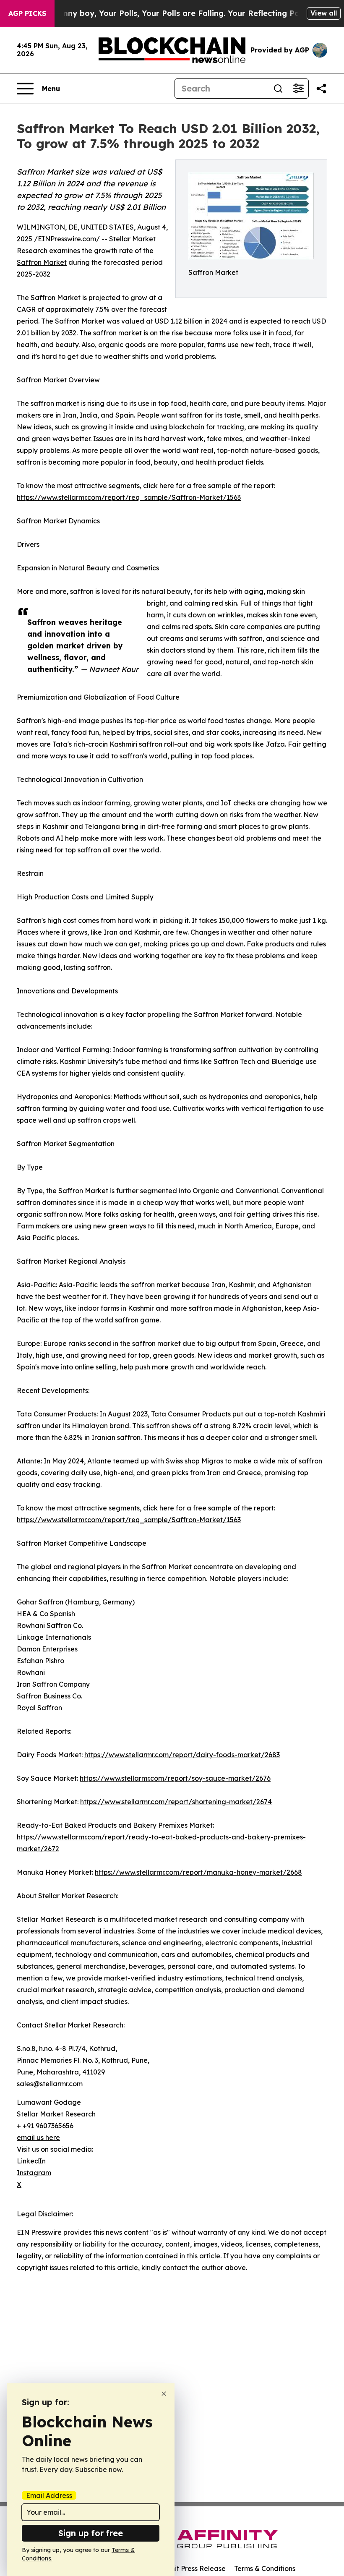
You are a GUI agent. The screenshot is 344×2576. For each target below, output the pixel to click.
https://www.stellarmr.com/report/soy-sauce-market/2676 (175, 1778)
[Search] (278, 89)
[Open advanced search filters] (298, 89)
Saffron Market (42, 262)
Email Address (49, 2495)
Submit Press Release (191, 2568)
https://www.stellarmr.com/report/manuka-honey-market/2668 (198, 1872)
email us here (38, 2137)
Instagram (34, 2173)
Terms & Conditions (265, 2568)
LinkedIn (31, 2161)
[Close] (164, 2394)
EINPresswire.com (67, 239)
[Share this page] (321, 89)
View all (324, 13)
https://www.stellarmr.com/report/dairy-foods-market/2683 (182, 1755)
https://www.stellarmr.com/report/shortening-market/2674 (176, 1802)
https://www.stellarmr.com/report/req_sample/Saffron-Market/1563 (129, 497)
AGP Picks (27, 13)
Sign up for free (91, 2533)
